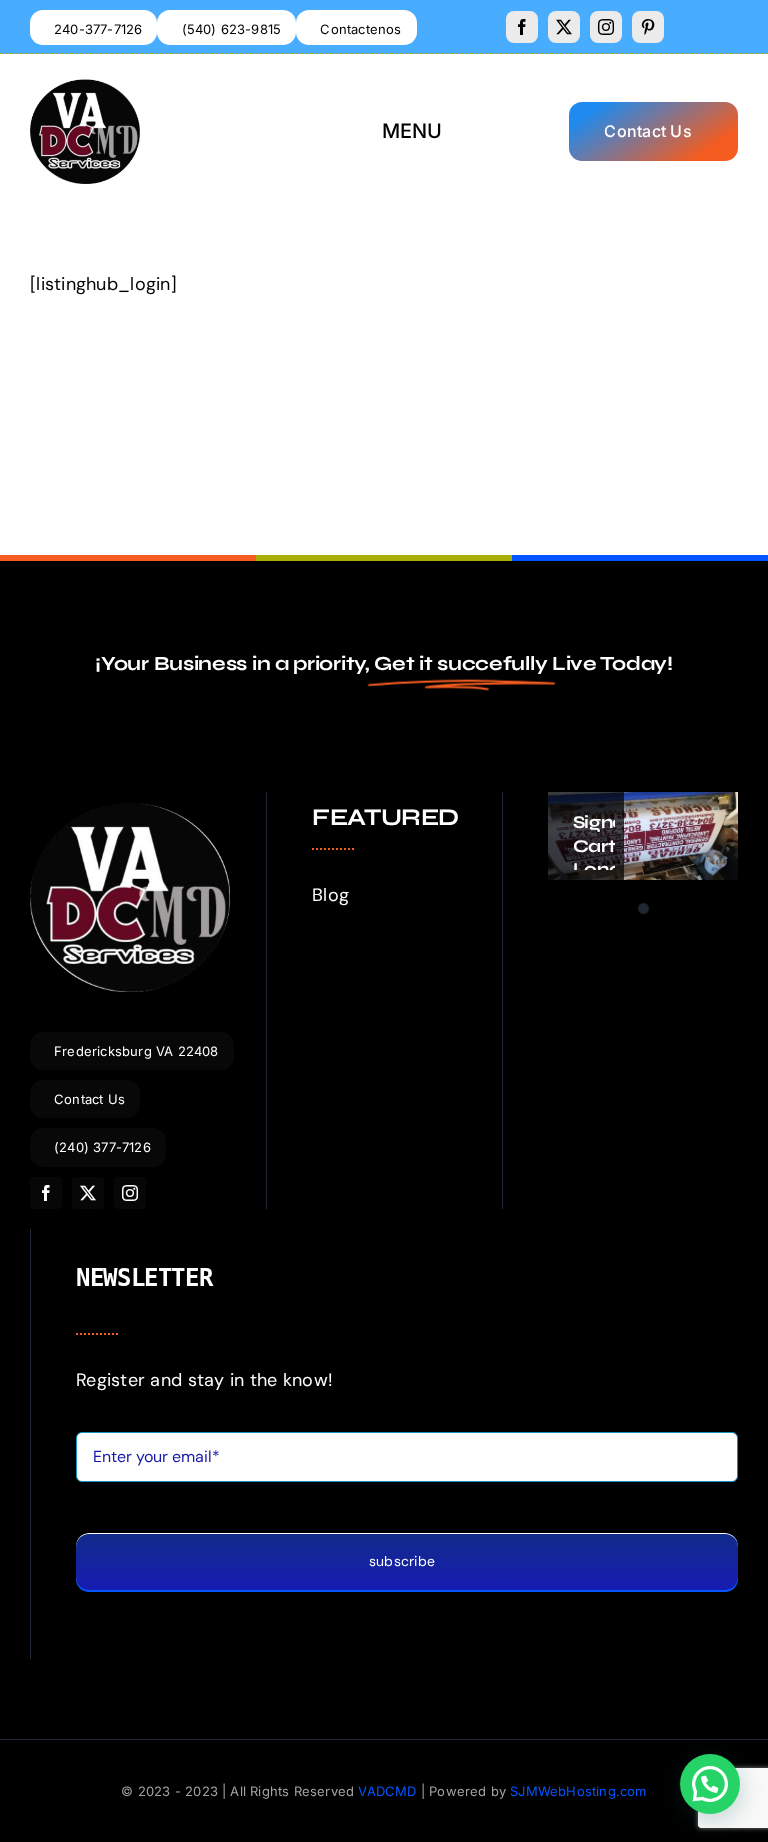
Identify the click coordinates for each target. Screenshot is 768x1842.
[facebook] (522, 27)
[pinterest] (648, 27)
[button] (710, 1784)
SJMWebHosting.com (578, 1791)
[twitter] (564, 27)
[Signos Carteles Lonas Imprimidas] (643, 836)
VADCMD (387, 1791)
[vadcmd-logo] (85, 88)
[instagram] (606, 27)
